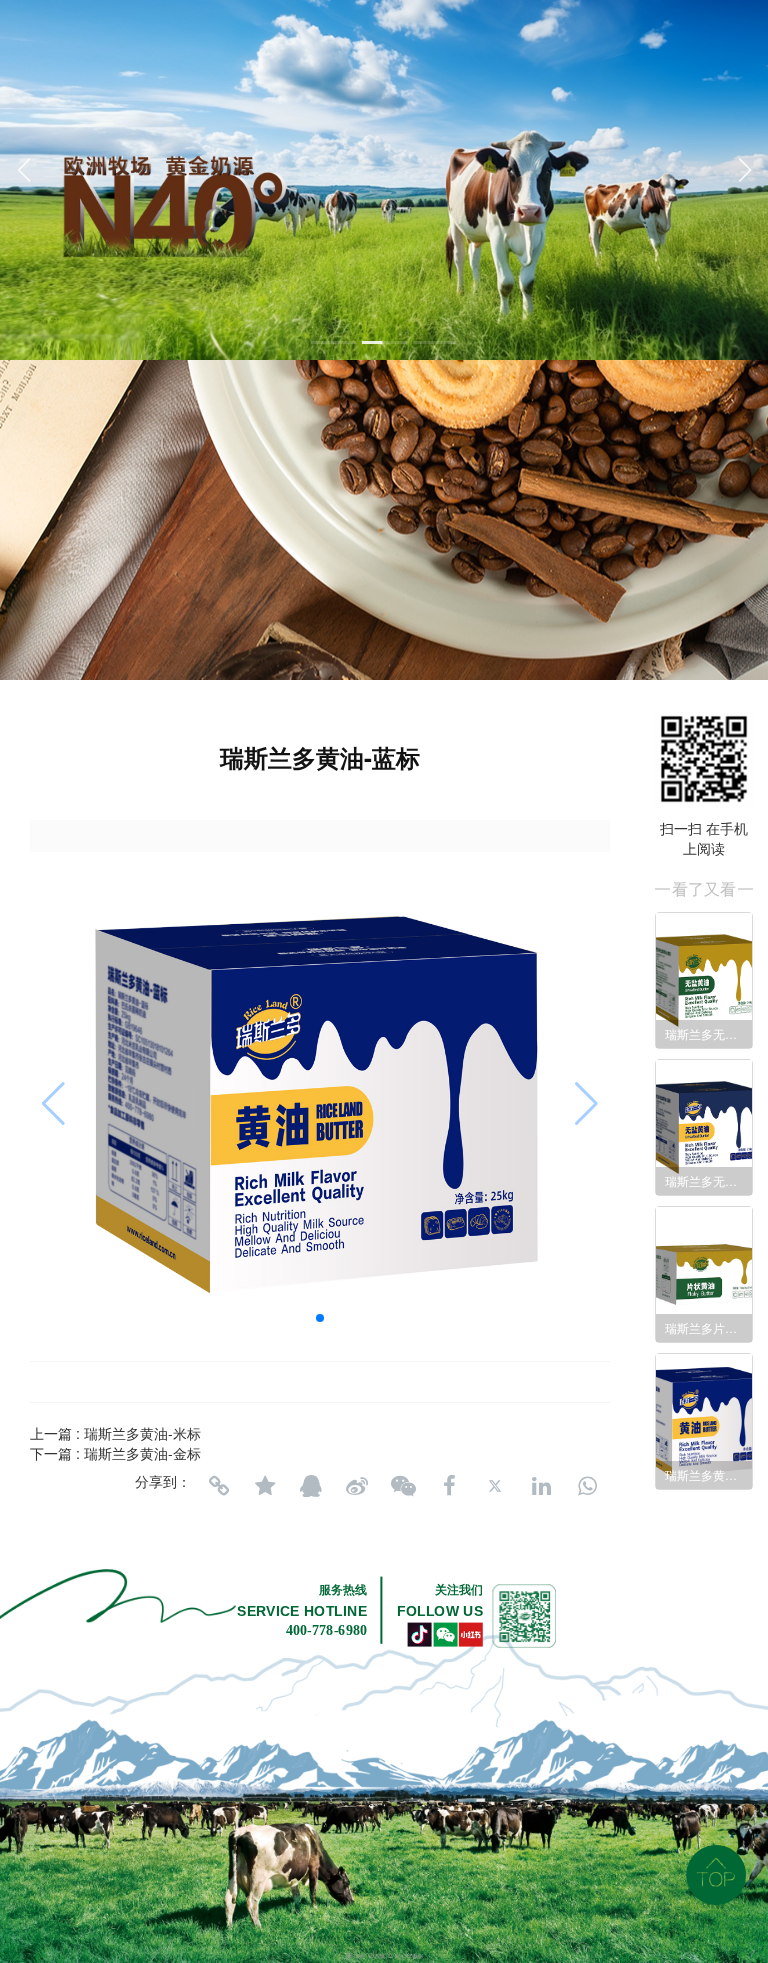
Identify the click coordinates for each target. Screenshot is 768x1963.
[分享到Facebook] (449, 1486)
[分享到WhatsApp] (587, 1486)
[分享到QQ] (311, 1486)
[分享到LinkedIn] (541, 1486)
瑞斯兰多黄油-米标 (142, 1433)
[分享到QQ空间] (265, 1486)
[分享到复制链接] (219, 1486)
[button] (333, 342)
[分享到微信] (403, 1486)
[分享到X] (495, 1486)
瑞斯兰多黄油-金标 (142, 1453)
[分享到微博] (357, 1486)
